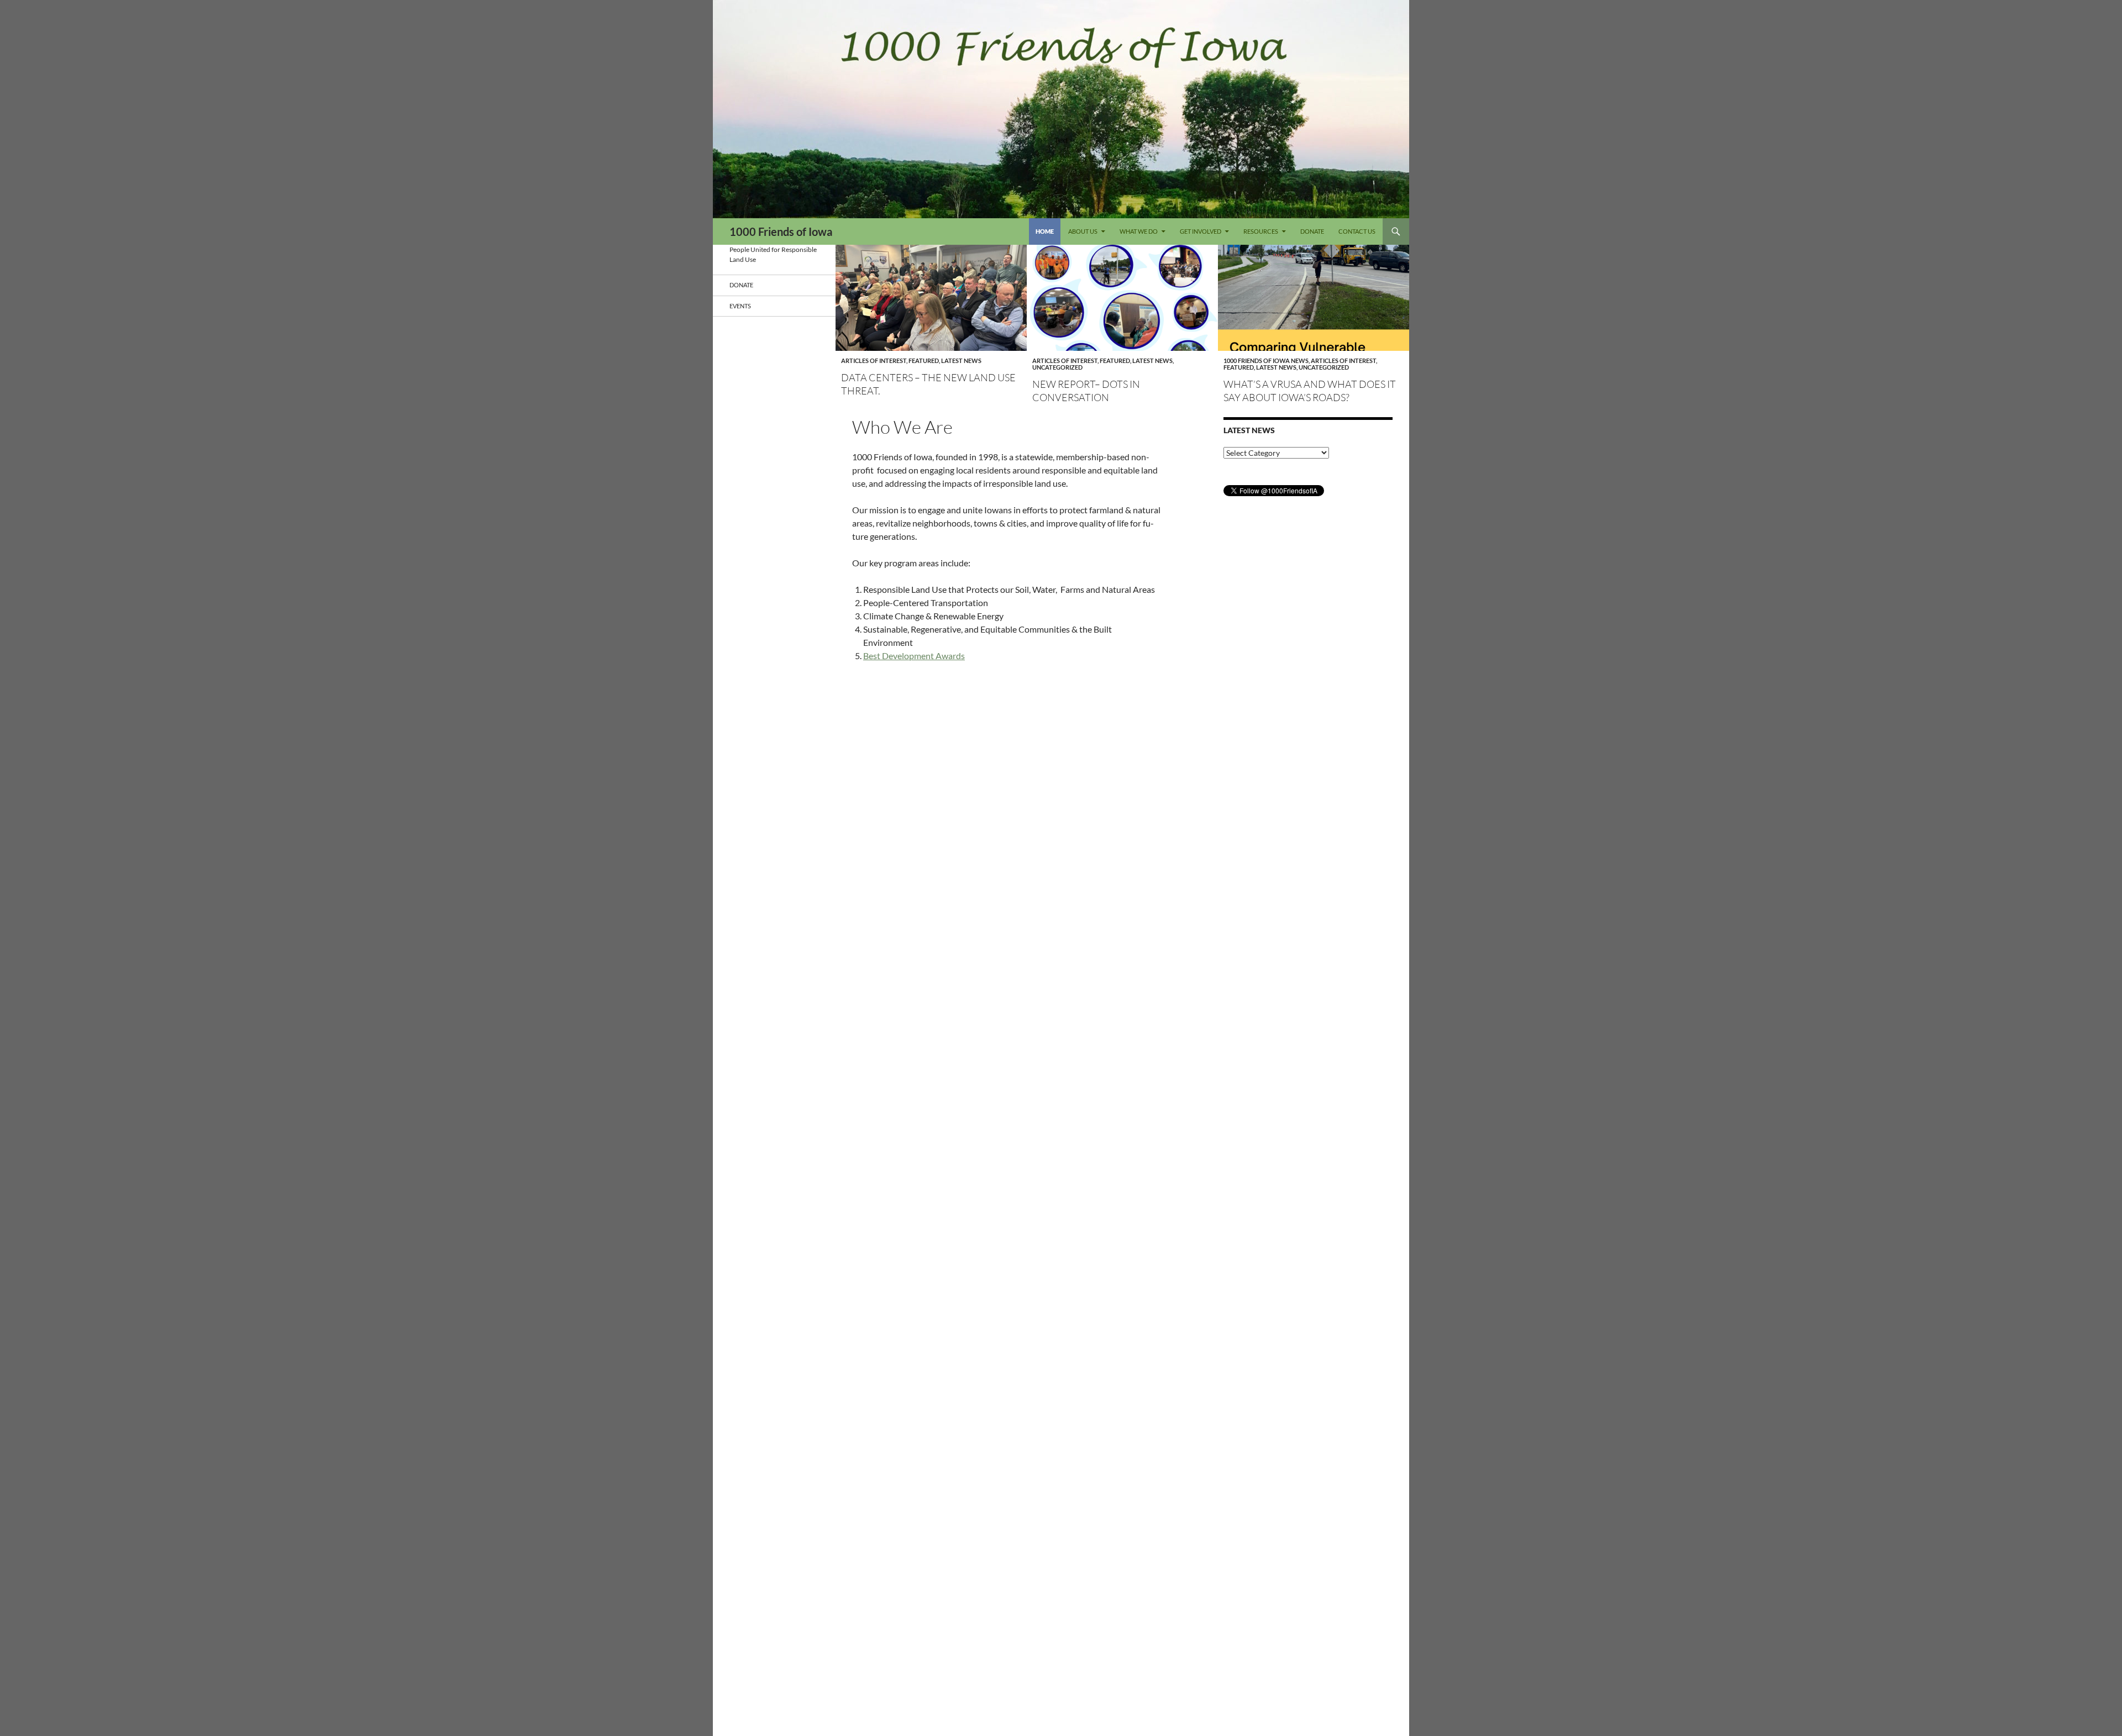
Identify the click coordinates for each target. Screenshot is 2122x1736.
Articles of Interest (874, 361)
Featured (924, 361)
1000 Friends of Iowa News (1266, 361)
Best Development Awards (914, 656)
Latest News (961, 361)
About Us (1083, 231)
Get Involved (1201, 231)
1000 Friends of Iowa (781, 232)
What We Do (1139, 231)
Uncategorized (1057, 367)
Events (740, 306)
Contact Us (1357, 231)
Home (1045, 231)
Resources (1261, 231)
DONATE (1312, 231)
